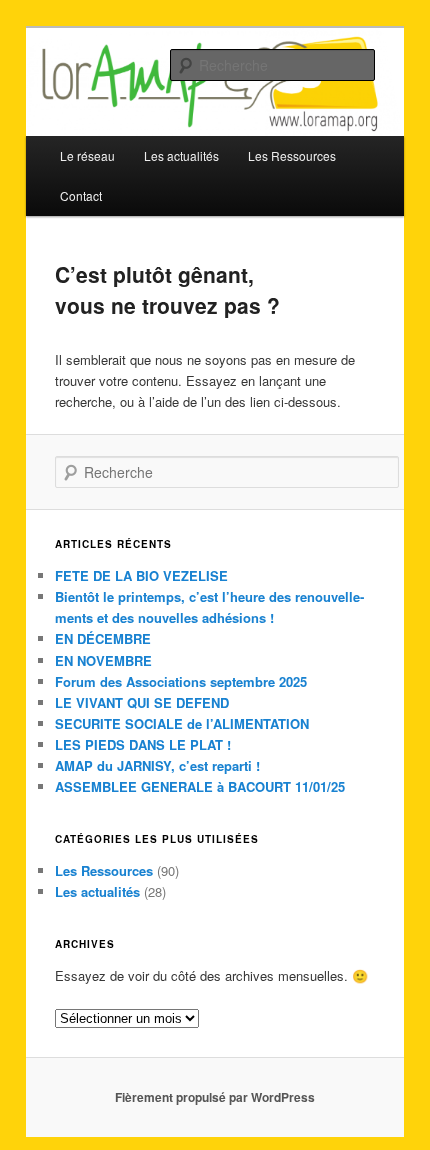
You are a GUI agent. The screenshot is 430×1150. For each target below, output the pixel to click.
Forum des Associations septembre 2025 (181, 681)
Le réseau (87, 155)
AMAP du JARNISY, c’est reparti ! (157, 765)
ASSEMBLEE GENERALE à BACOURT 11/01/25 (200, 786)
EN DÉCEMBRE (103, 638)
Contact (81, 195)
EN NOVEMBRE (103, 660)
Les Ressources (104, 870)
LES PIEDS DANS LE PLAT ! (143, 744)
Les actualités (97, 891)
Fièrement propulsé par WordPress (215, 1097)
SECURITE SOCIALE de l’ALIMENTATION (182, 723)
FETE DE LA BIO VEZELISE (141, 575)
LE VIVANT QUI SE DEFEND (142, 702)
